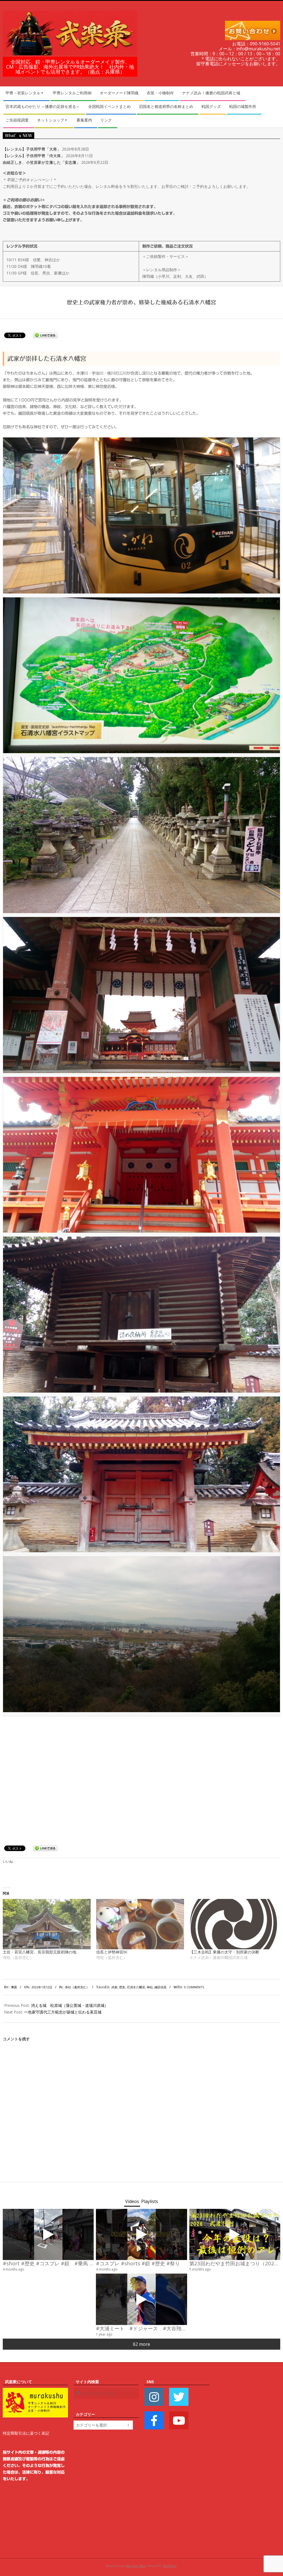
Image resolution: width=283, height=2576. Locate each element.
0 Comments (194, 1987)
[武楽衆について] (35, 2391)
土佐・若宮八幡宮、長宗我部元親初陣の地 (40, 1952)
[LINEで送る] (45, 335)
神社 (150, 1987)
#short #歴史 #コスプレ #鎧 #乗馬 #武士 (53, 2263)
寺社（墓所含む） (77, 1987)
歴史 (122, 1987)
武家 (114, 1987)
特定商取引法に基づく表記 (26, 2433)
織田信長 (161, 1987)
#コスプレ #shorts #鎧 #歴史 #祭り (138, 2263)
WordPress (170, 2566)
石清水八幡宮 (136, 1987)
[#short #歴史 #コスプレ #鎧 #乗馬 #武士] (48, 2234)
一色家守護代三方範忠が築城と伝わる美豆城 (63, 2012)
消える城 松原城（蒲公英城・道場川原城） (70, 2005)
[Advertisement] (248, 2461)
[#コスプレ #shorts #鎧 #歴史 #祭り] (141, 2234)
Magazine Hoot (136, 2566)
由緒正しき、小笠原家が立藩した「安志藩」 (41, 162)
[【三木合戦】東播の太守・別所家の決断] (234, 1924)
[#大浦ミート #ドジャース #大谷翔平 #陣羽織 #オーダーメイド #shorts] (141, 2299)
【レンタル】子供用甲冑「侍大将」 (34, 156)
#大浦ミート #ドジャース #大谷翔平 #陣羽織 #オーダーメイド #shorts (187, 2328)
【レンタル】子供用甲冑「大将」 (32, 149)
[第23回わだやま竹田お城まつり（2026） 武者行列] (235, 2234)
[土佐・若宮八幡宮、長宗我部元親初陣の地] (47, 1924)
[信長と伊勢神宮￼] (140, 1924)
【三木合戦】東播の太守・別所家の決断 (224, 1952)
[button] (141, 515)
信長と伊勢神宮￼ (112, 1952)
